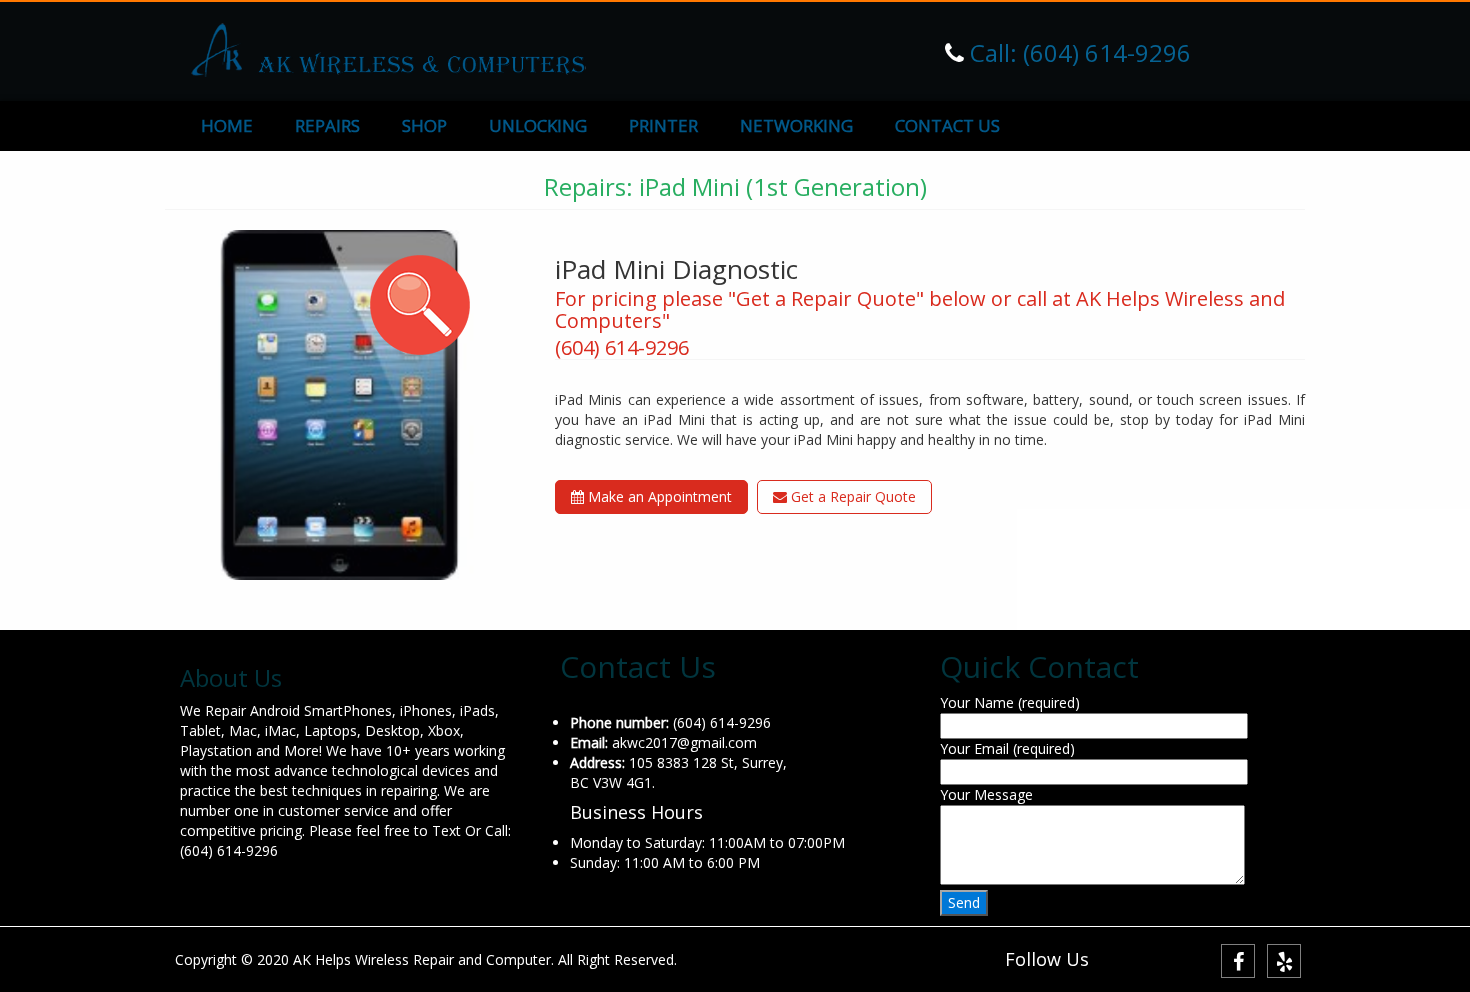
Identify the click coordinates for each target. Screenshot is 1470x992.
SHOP (424, 125)
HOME (227, 125)
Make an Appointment (658, 496)
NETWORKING (796, 125)
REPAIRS (327, 125)
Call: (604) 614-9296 (1077, 52)
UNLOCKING (538, 125)
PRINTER (663, 125)
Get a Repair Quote (851, 496)
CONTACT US (947, 125)
